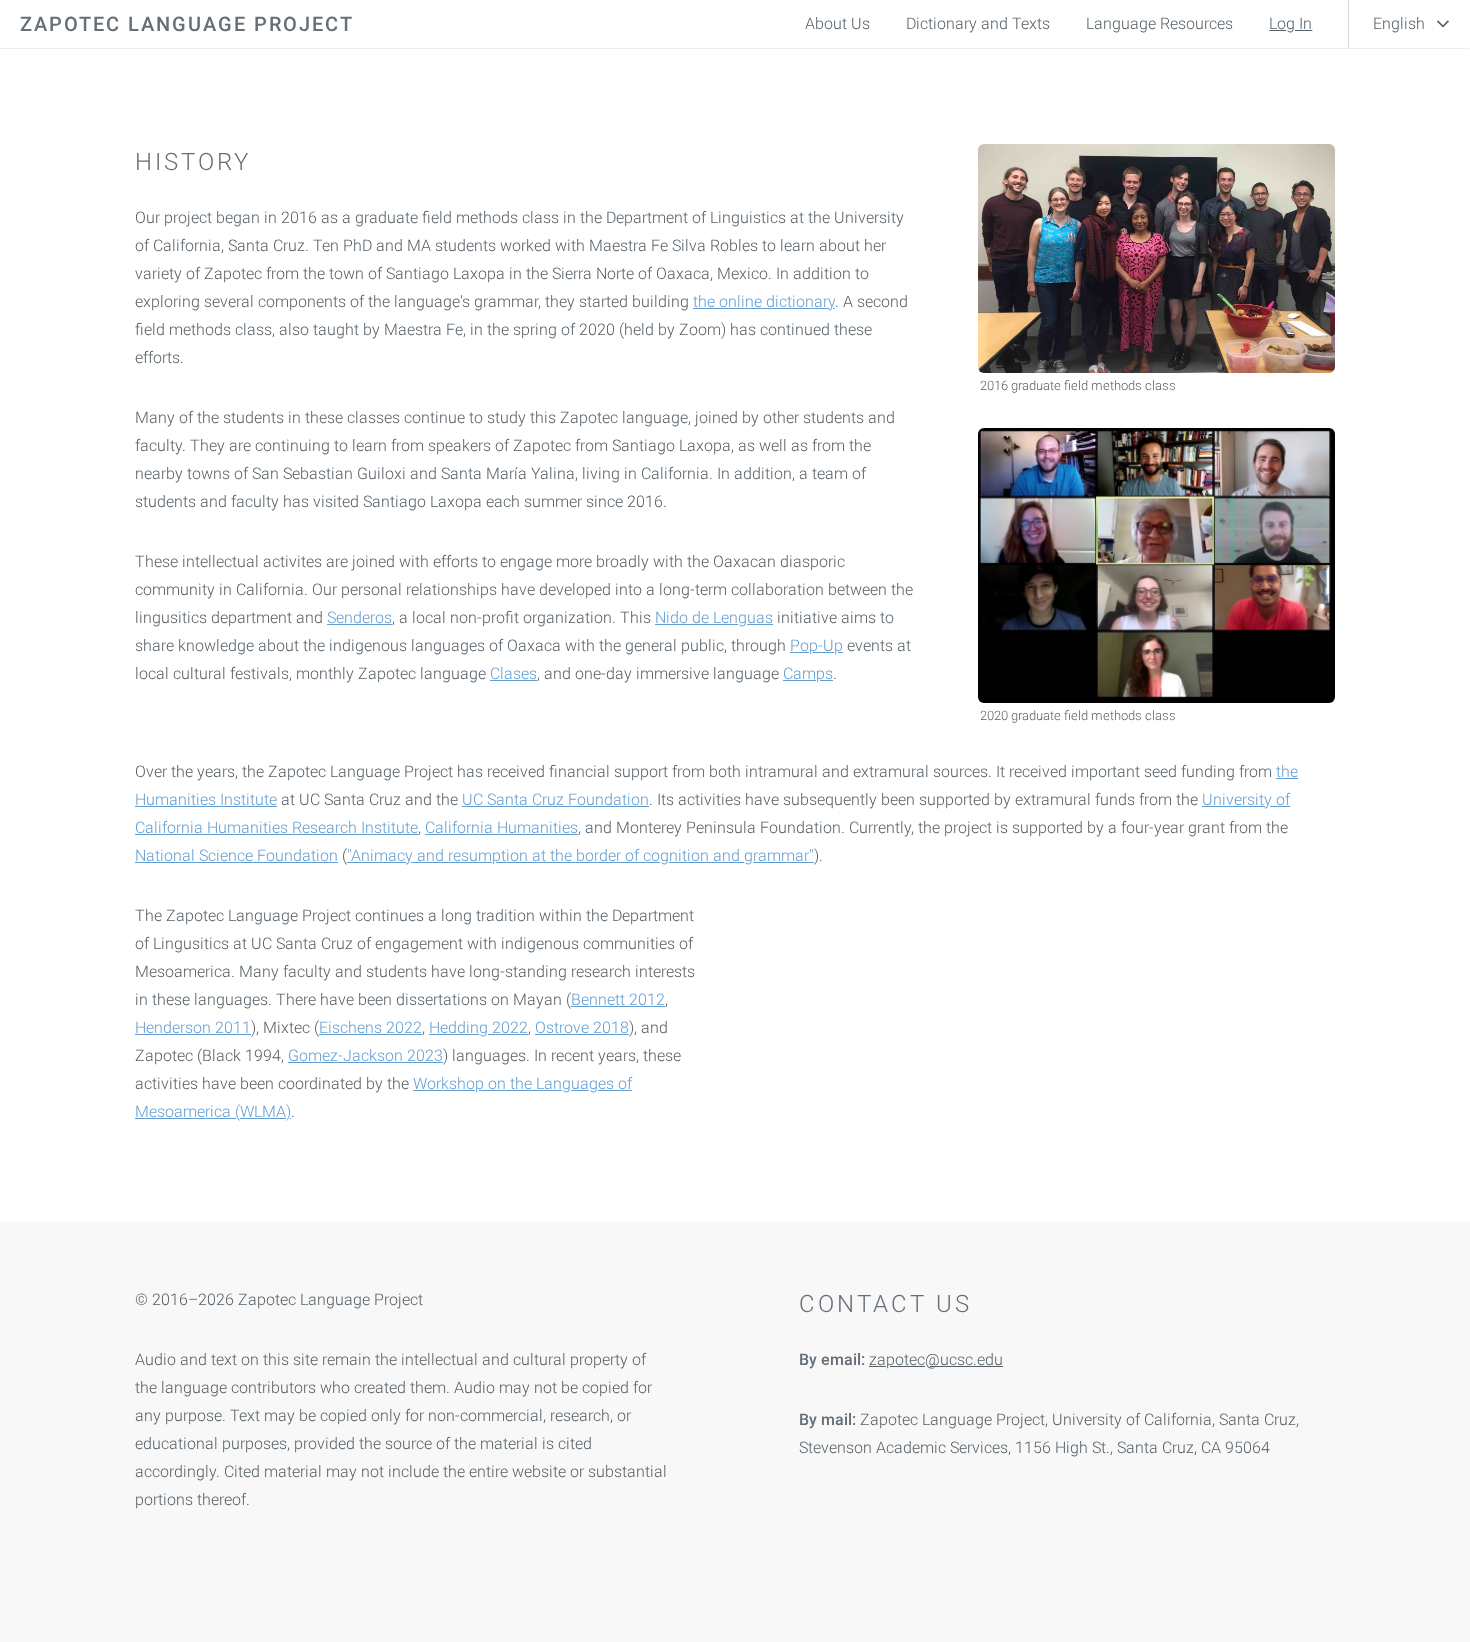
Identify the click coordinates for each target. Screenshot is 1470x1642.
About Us (837, 23)
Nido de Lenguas (714, 617)
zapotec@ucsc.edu (936, 1359)
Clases (513, 673)
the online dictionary (764, 301)
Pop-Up (816, 645)
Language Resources (1159, 23)
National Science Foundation (236, 855)
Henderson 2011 (193, 1027)
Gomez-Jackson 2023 (365, 1055)
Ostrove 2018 (582, 1027)
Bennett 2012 (618, 999)
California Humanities (501, 827)
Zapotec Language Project (187, 24)
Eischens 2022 (370, 1027)
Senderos (359, 617)
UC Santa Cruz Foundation (555, 799)
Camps (808, 673)
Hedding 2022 (478, 1027)
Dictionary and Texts (978, 23)
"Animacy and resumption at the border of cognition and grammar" (580, 855)
